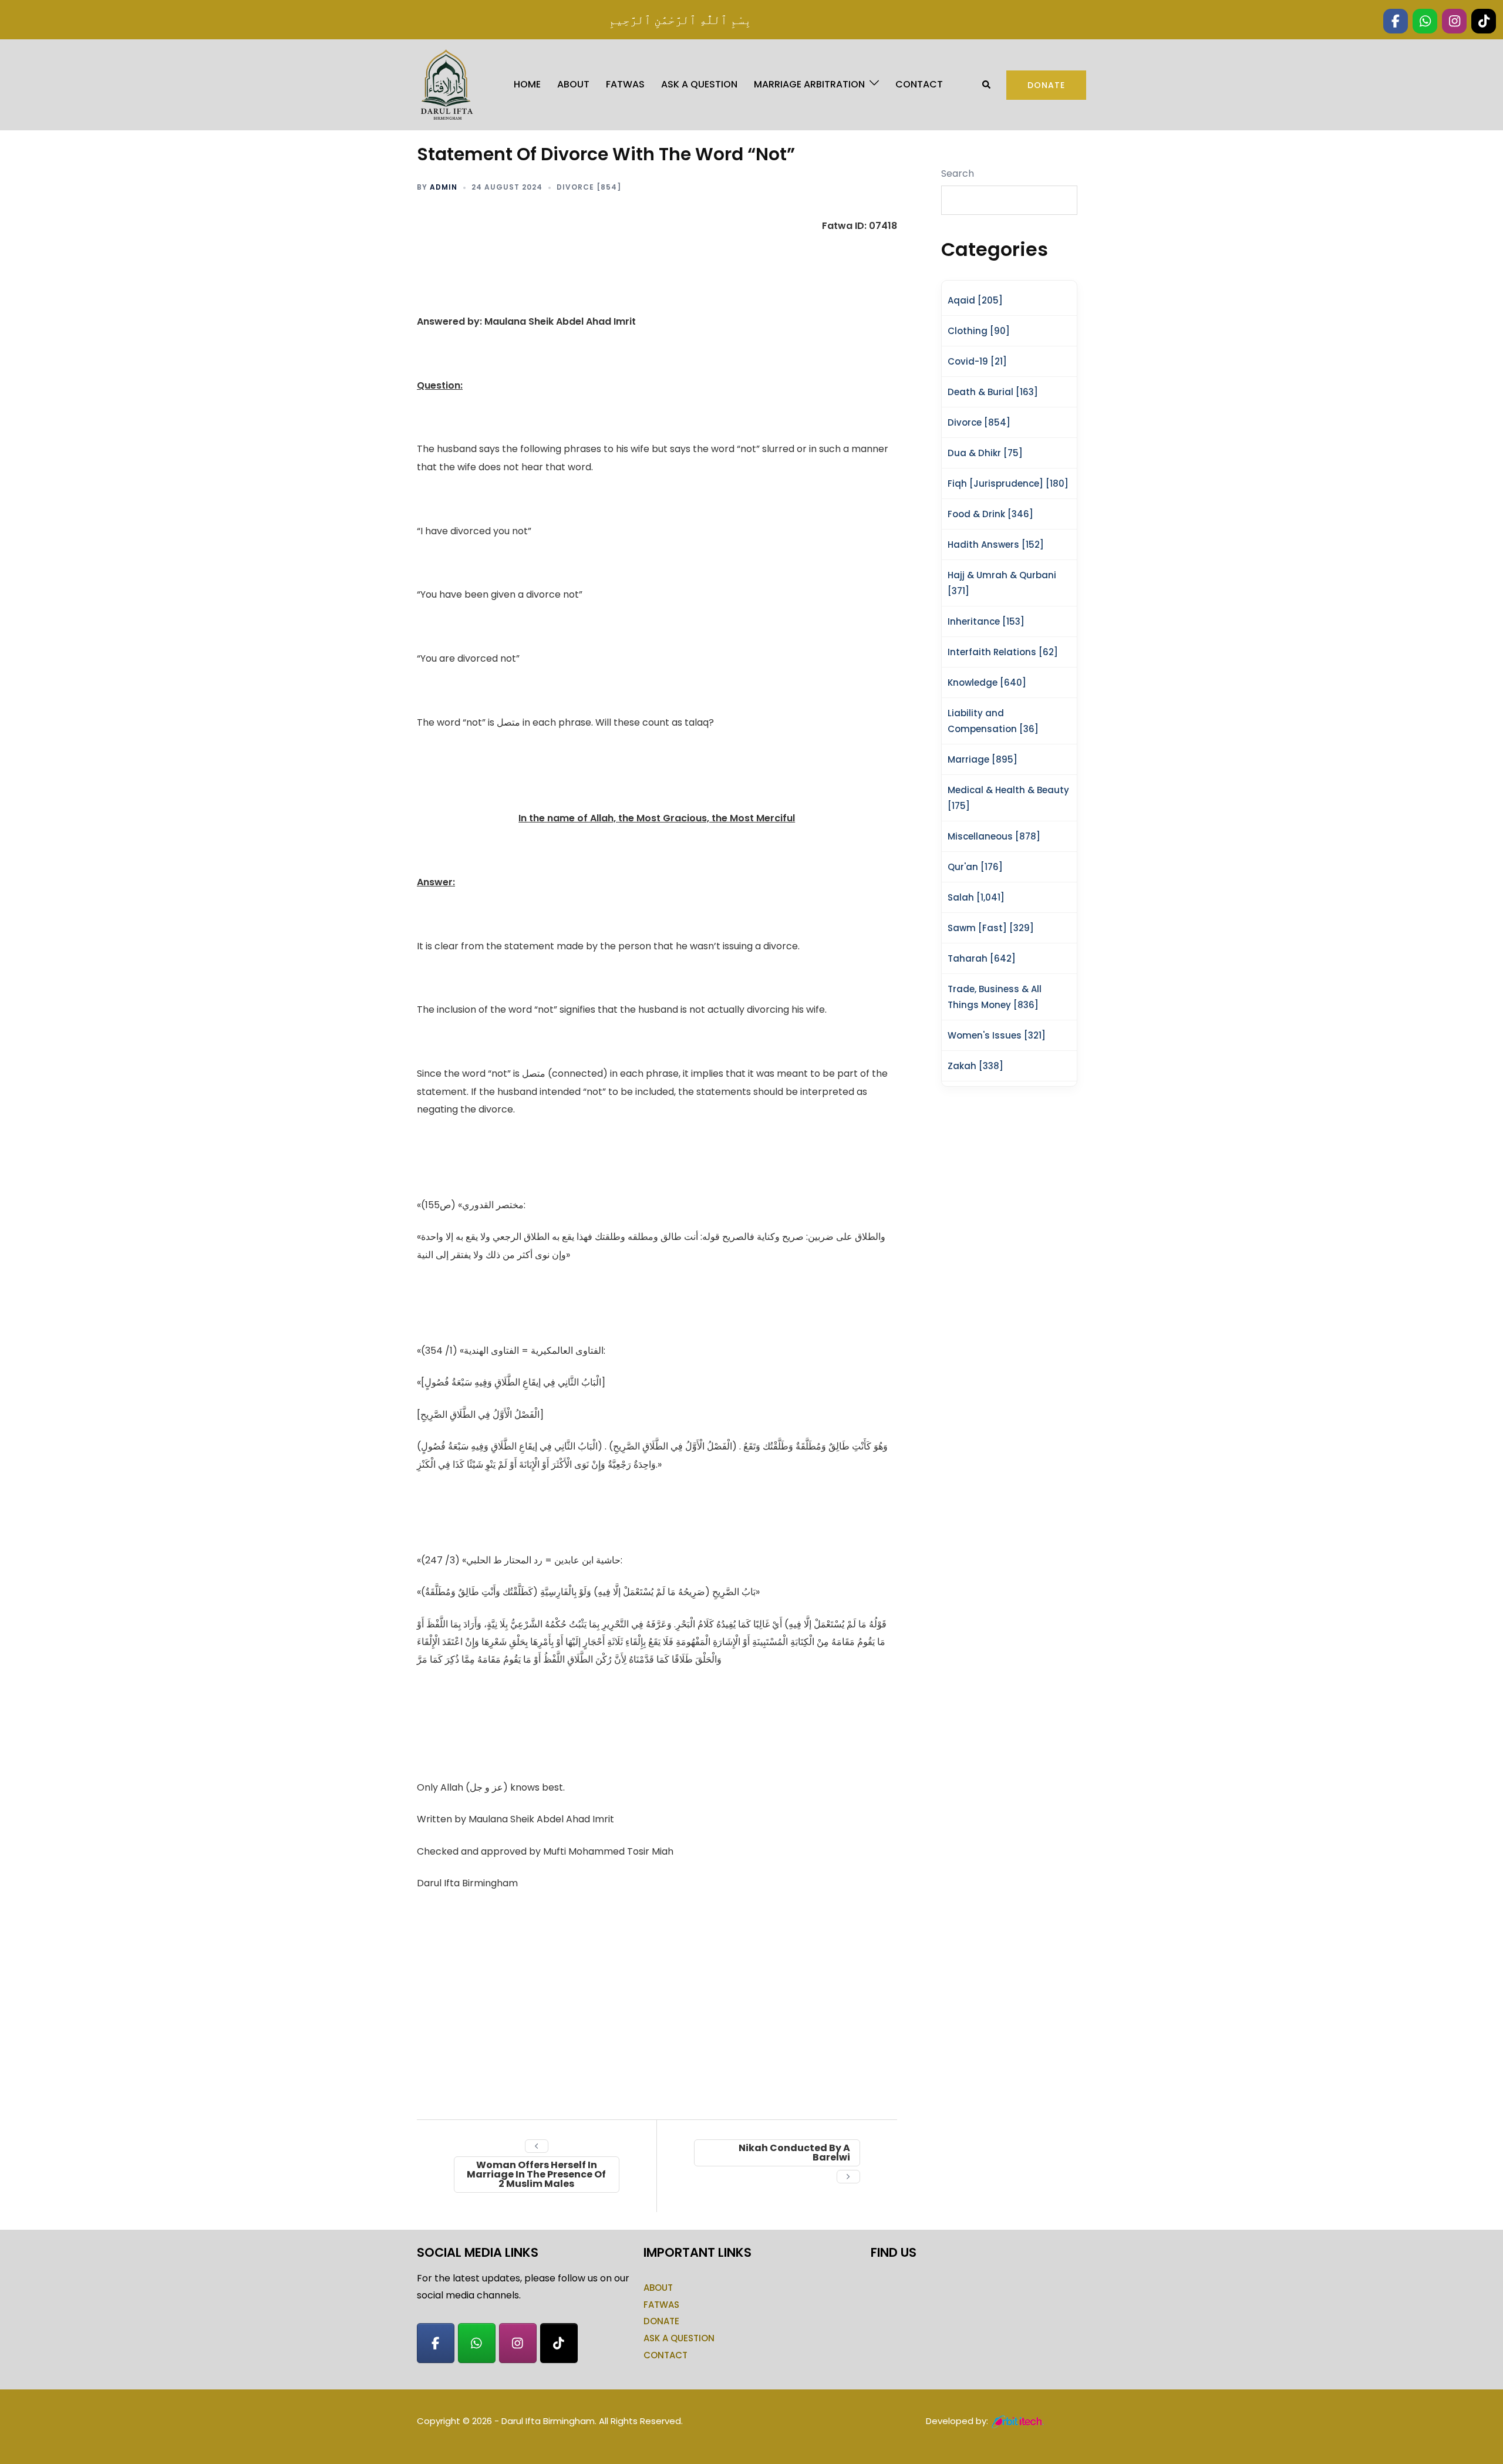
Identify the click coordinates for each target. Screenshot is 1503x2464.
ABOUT (573, 84)
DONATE (661, 2321)
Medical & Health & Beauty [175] (1008, 798)
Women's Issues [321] (997, 1035)
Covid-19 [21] (977, 361)
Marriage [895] (983, 759)
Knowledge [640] (987, 682)
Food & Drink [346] (990, 514)
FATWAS (625, 84)
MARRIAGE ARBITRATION (809, 84)
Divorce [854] (589, 187)
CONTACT (919, 84)
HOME (527, 84)
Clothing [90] (979, 331)
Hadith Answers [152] (996, 545)
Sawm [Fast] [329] (991, 928)
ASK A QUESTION (699, 84)
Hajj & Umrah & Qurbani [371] (1002, 583)
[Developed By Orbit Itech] (1018, 2421)
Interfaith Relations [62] (1003, 652)
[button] (987, 85)
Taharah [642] (982, 958)
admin (444, 187)
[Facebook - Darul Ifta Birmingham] (436, 2343)
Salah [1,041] (976, 897)
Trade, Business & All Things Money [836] (995, 997)
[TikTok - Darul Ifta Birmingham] (559, 2343)
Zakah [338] (975, 1066)
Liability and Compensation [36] (993, 721)
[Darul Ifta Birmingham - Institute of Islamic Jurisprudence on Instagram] (518, 2343)
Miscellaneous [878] (994, 836)
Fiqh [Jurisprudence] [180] (1008, 483)
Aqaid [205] (975, 300)
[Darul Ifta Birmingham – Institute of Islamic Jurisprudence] (446, 84)
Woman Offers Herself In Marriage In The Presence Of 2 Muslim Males (536, 2174)
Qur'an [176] (975, 867)
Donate (1046, 85)
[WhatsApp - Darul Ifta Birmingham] (477, 2343)
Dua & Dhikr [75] (985, 453)
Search (958, 173)
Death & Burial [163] (993, 392)
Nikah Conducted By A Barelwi (794, 2153)
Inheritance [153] (986, 621)
